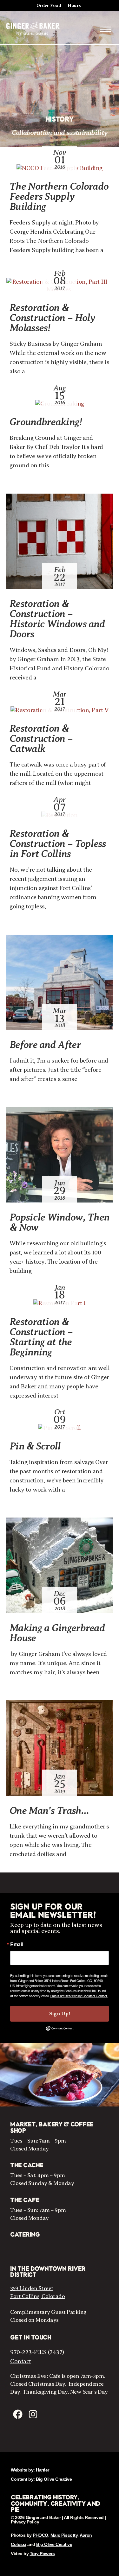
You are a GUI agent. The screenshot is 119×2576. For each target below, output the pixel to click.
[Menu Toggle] (105, 29)
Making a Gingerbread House (57, 1633)
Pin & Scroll (35, 1446)
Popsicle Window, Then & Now (59, 1222)
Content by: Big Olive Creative (41, 2479)
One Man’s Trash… (49, 1810)
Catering (25, 2235)
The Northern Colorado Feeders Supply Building (59, 196)
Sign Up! (60, 2014)
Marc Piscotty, (65, 2535)
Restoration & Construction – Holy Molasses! (52, 318)
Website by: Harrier (30, 2470)
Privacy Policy (25, 2522)
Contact (21, 2361)
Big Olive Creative (54, 2544)
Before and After (45, 1045)
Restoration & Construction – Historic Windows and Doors (57, 619)
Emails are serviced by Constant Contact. (79, 1996)
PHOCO (40, 2535)
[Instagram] (33, 2414)
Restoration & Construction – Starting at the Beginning (41, 1337)
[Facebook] (18, 2414)
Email (17, 1944)
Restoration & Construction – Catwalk (41, 738)
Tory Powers (42, 2554)
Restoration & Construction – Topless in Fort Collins (58, 843)
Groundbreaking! (46, 422)
